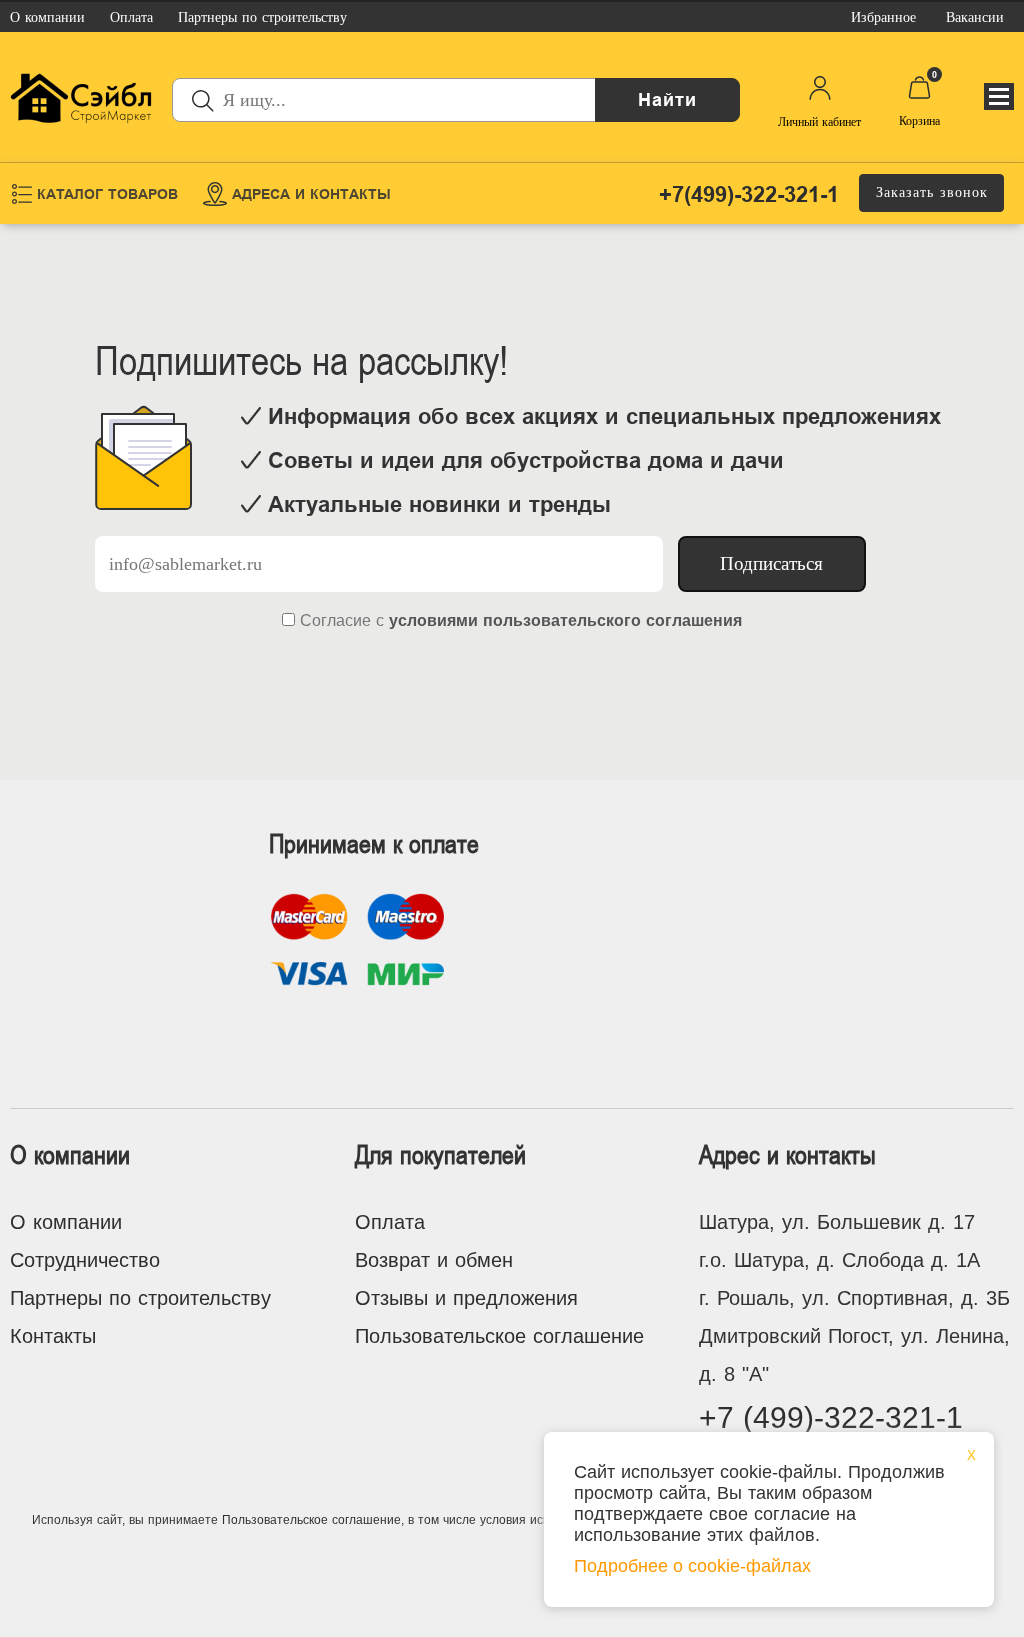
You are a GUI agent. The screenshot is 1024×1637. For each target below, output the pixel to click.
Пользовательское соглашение (499, 1336)
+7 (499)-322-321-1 (831, 1417)
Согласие (335, 620)
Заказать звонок (932, 192)
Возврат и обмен (434, 1260)
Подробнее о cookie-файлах (692, 1566)
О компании (66, 1222)
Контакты (53, 1336)
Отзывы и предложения (466, 1298)
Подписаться (771, 563)
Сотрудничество (85, 1260)
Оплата (390, 1222)
